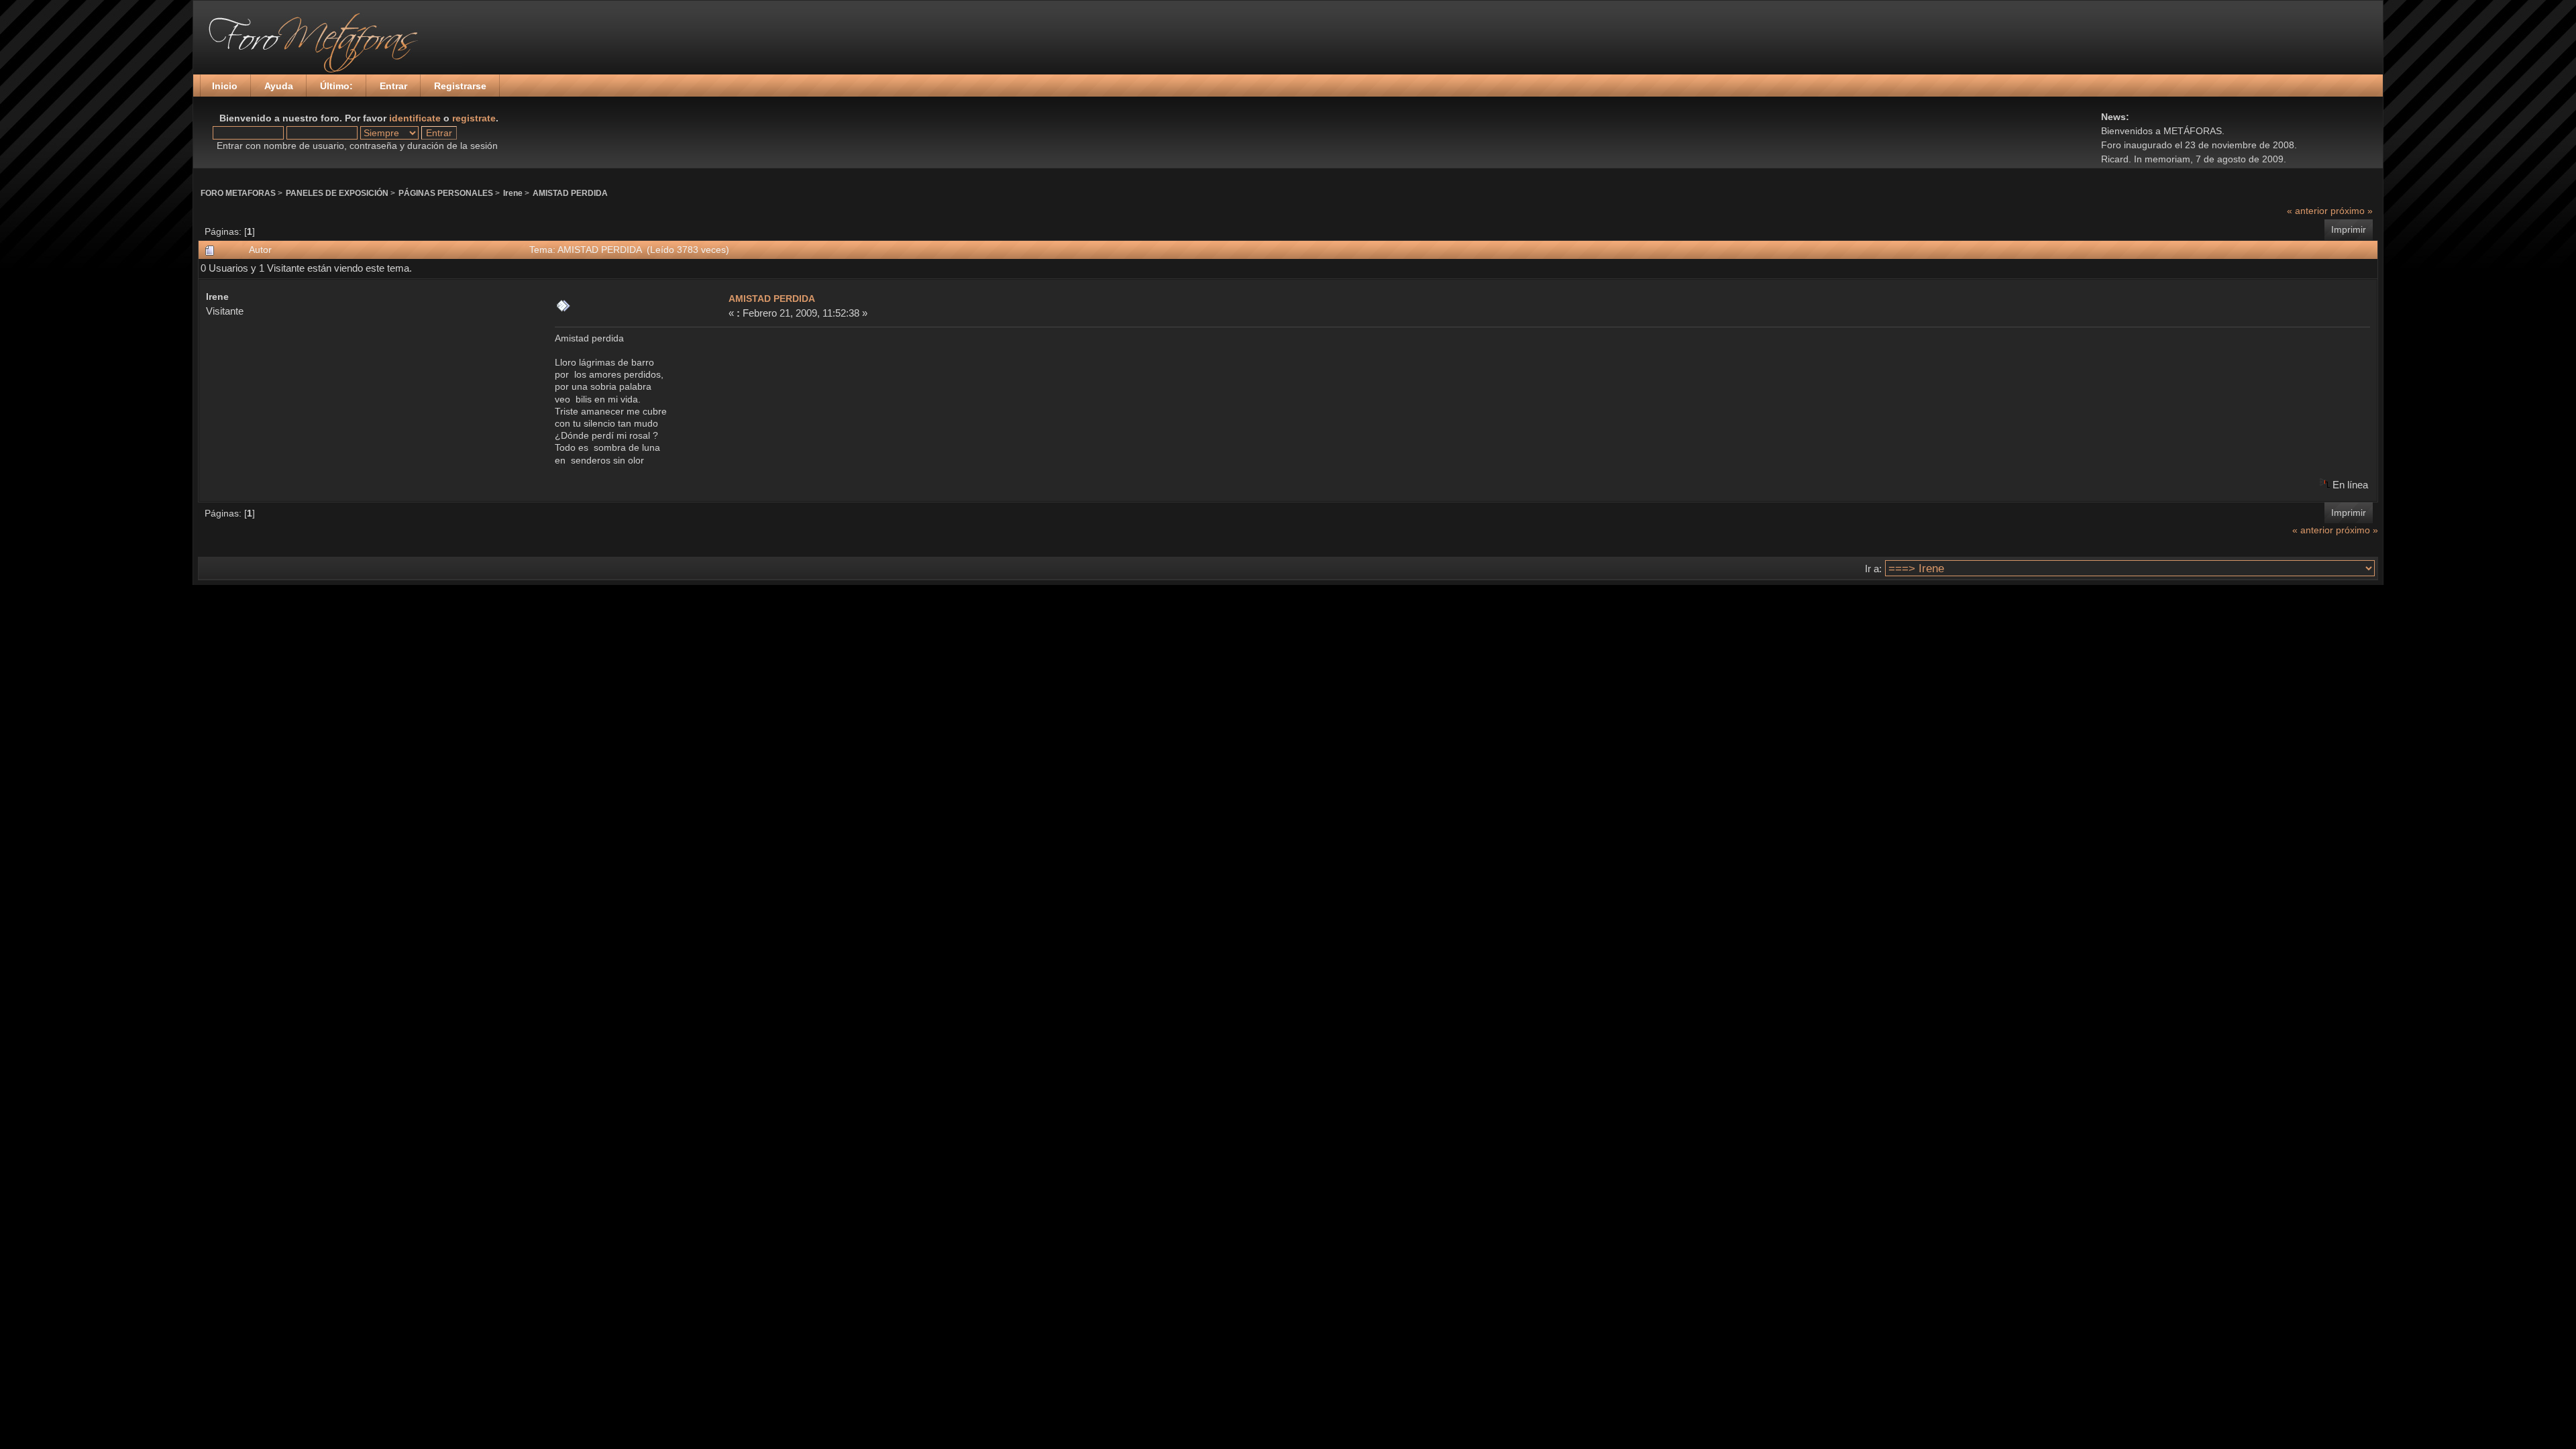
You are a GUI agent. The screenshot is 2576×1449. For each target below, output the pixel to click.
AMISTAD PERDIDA (570, 193)
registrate (474, 118)
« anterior (2307, 211)
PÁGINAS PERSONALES (446, 193)
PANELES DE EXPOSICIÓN (337, 193)
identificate (415, 118)
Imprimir (2349, 229)
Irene (513, 193)
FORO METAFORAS (238, 193)
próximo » (2352, 211)
